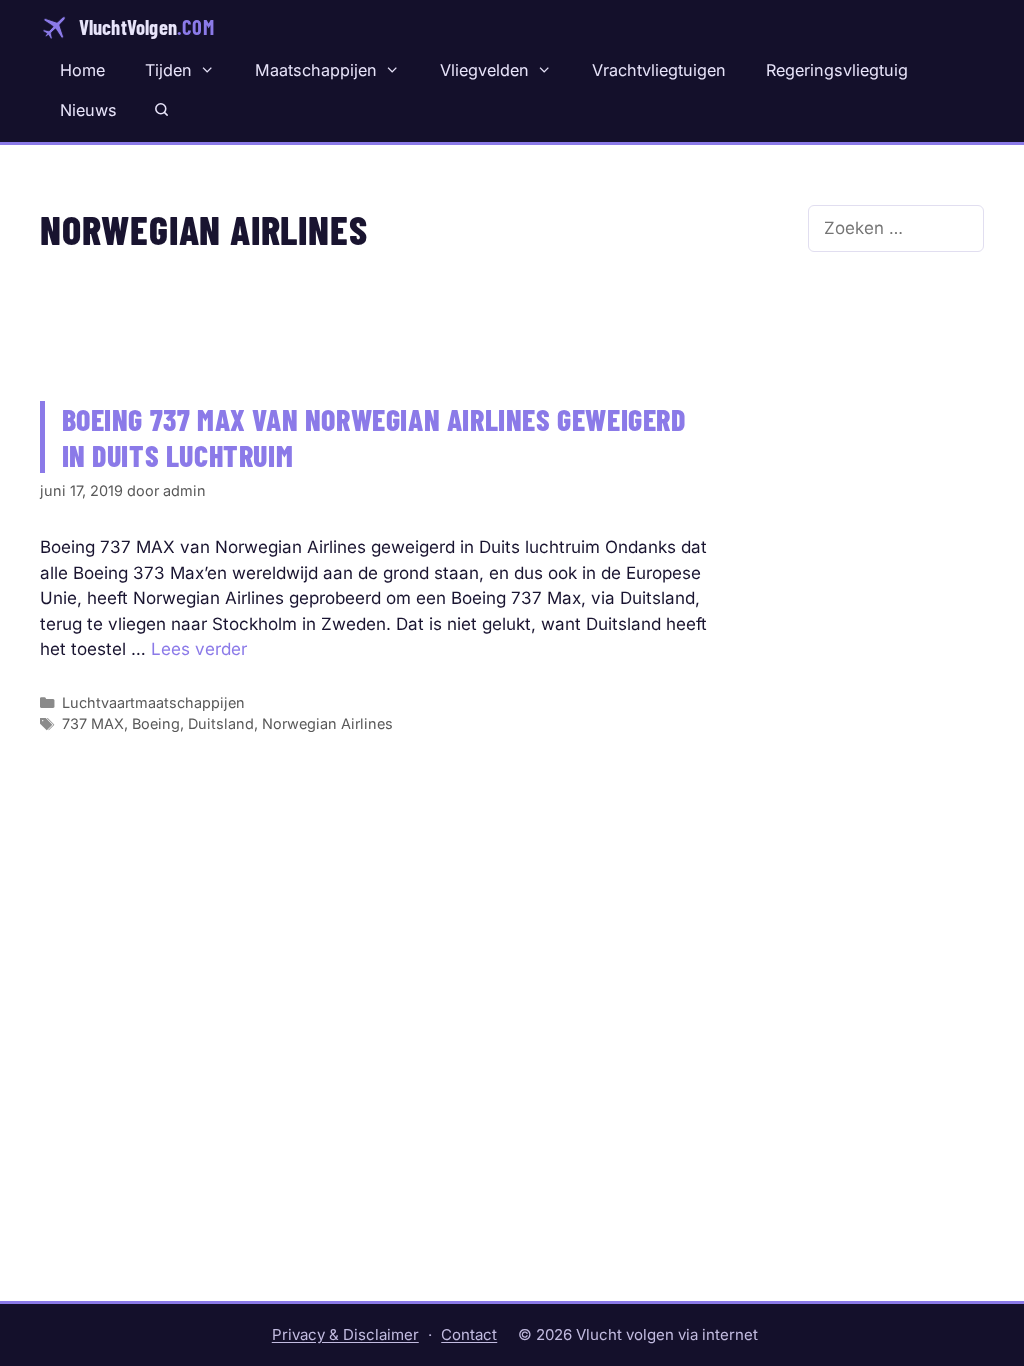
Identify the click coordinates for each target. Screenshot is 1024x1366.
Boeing (156, 723)
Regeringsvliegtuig (837, 70)
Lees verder (199, 649)
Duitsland (221, 723)
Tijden (168, 70)
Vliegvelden (484, 70)
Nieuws (88, 110)
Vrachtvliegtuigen (659, 70)
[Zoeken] (161, 110)
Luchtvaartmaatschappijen (153, 702)
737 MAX (93, 723)
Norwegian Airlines (327, 723)
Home (82, 70)
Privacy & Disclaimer (345, 1334)
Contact (469, 1334)
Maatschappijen (316, 70)
